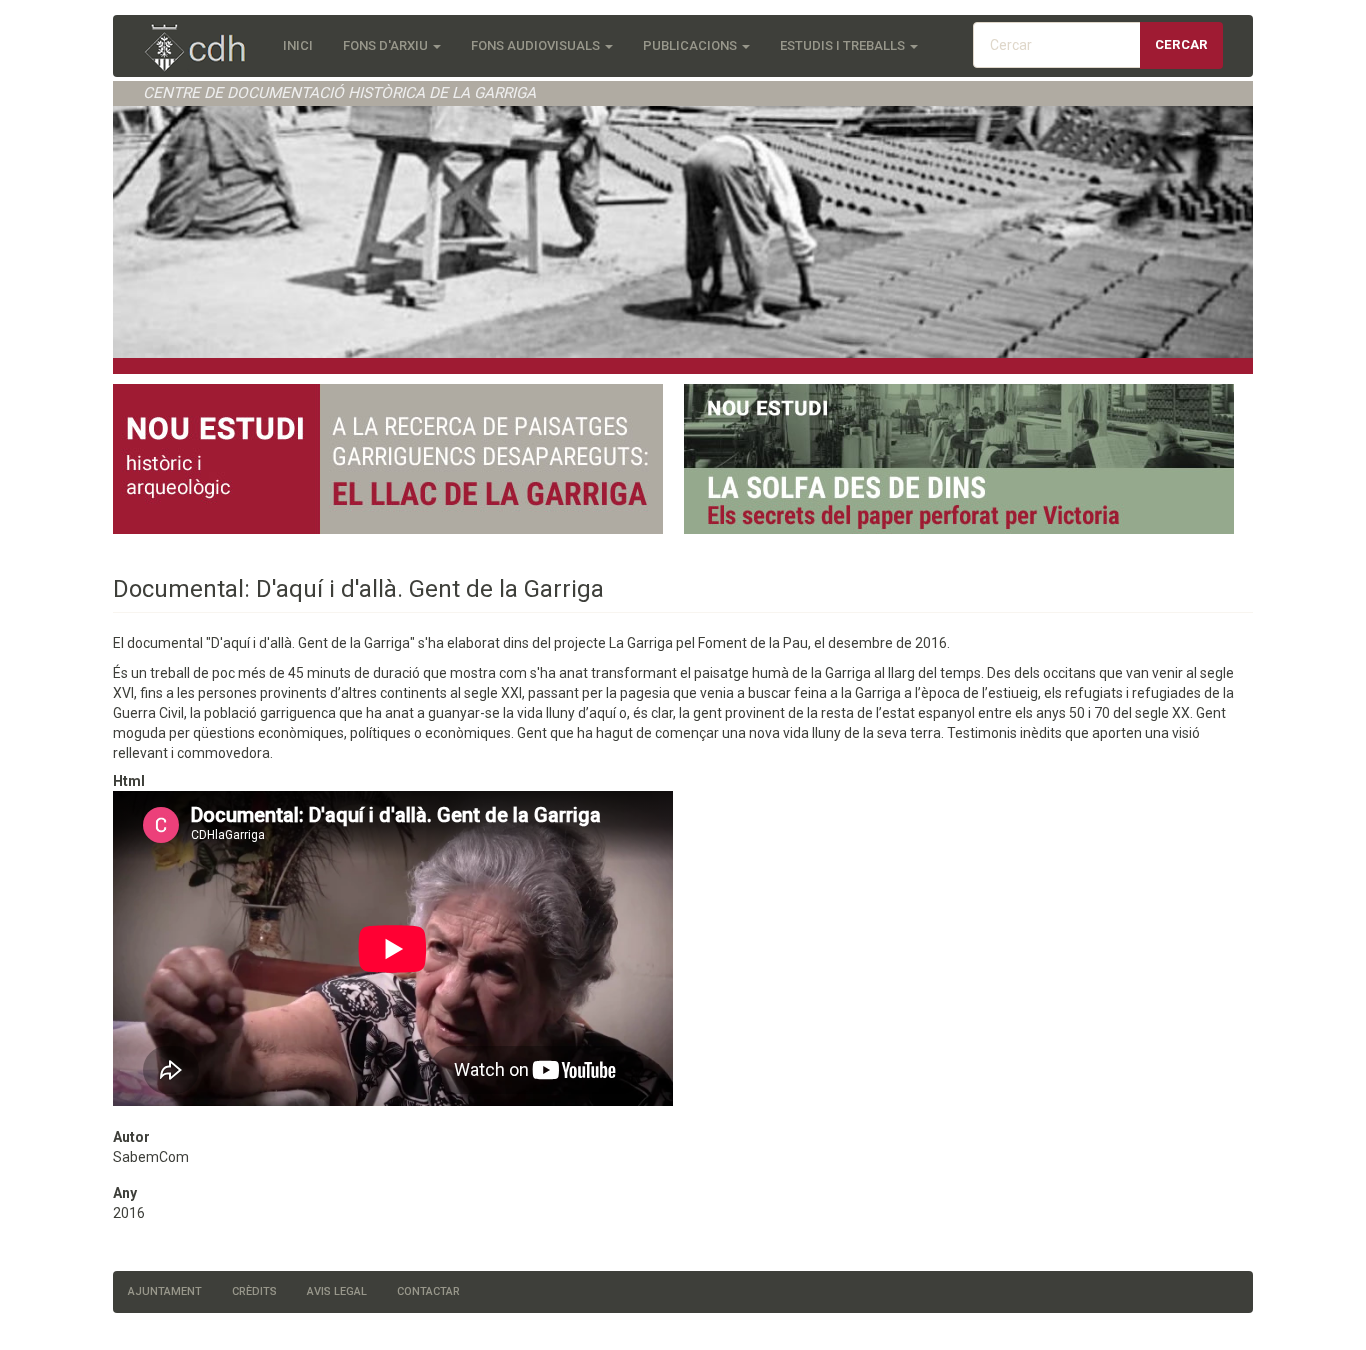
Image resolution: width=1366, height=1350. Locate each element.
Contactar (428, 1291)
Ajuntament (165, 1291)
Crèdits (254, 1291)
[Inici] (205, 49)
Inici (298, 45)
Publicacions (691, 45)
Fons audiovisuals (537, 45)
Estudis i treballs (844, 45)
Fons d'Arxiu (387, 45)
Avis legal (337, 1291)
